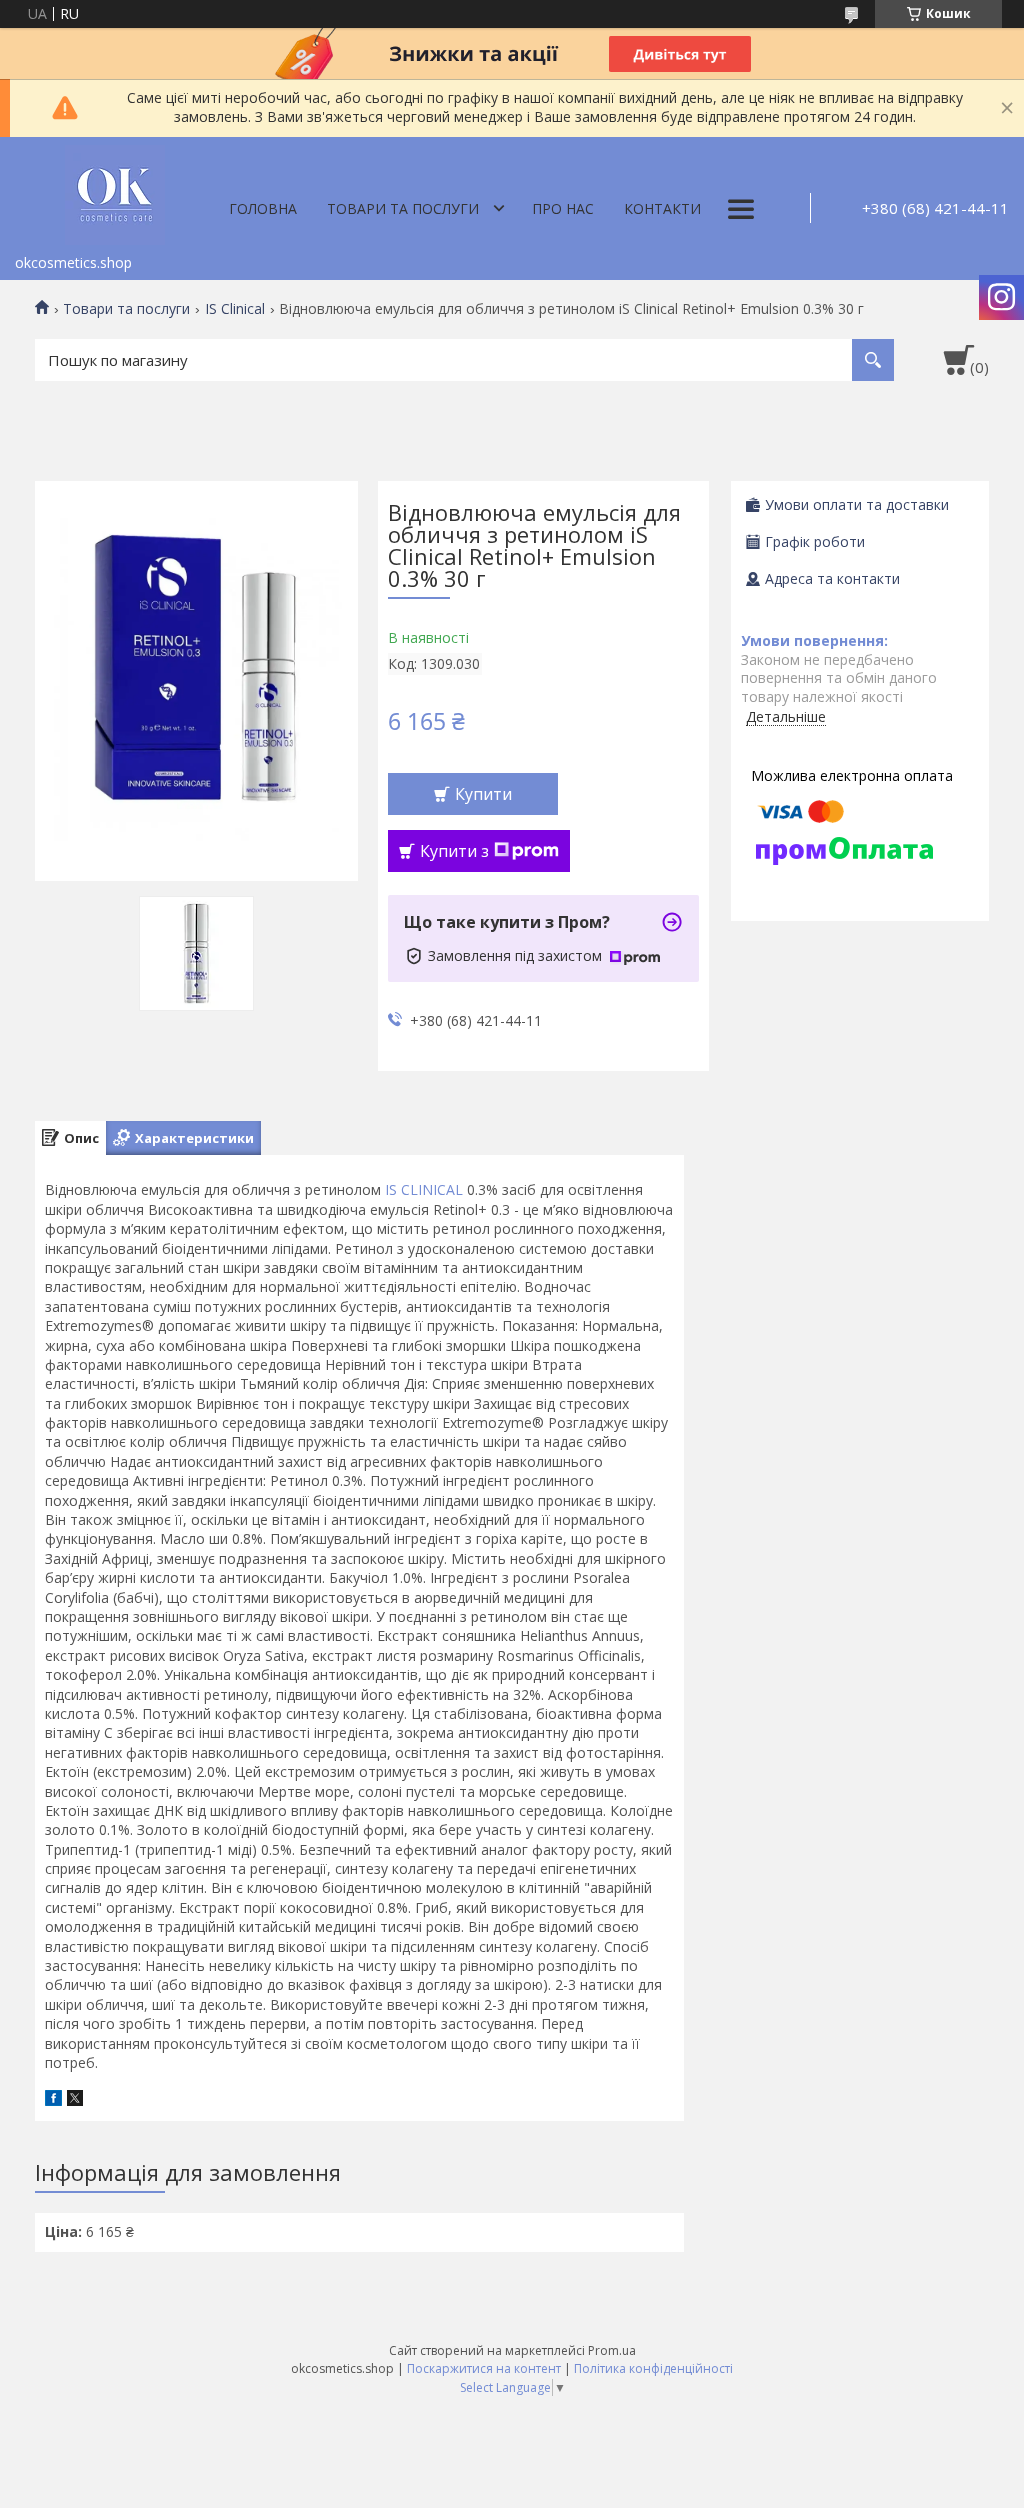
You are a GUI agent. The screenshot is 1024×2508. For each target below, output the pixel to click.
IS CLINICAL (424, 1189)
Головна (263, 208)
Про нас (563, 208)
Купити (483, 794)
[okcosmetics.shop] (115, 191)
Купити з (454, 851)
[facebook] (53, 2100)
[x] (75, 2100)
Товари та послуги (403, 208)
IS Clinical (235, 309)
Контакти (662, 208)
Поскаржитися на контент (484, 2368)
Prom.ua (612, 2350)
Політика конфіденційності (653, 2368)
